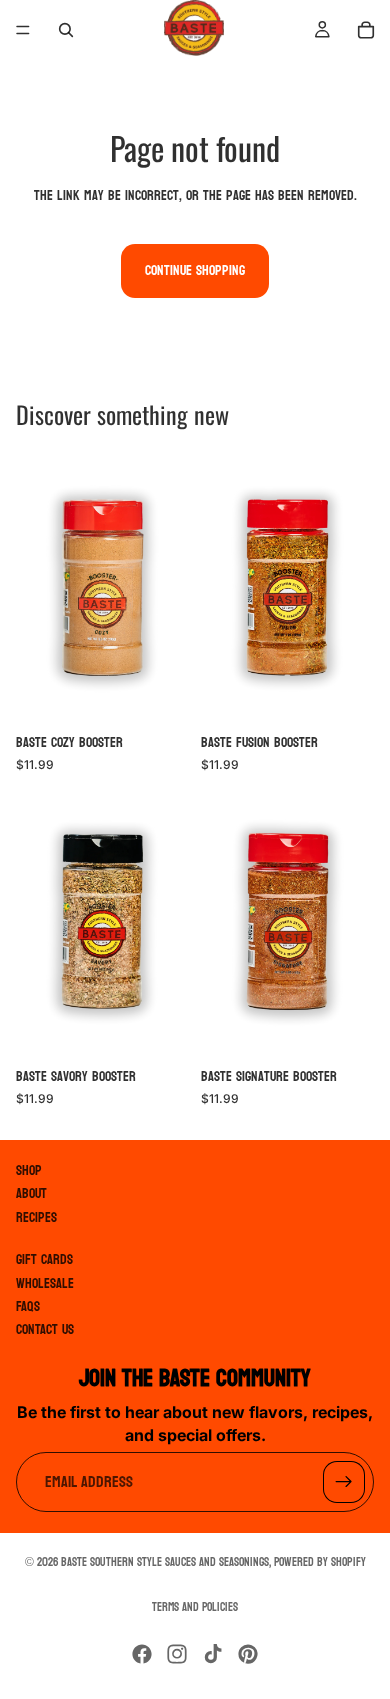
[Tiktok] (213, 1654)
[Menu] (23, 30)
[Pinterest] (248, 1654)
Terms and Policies (195, 1607)
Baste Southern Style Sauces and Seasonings (165, 1562)
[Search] (66, 30)
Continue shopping (195, 270)
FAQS (28, 1306)
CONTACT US (45, 1330)
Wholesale (45, 1283)
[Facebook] (142, 1654)
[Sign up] (344, 1483)
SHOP (28, 1170)
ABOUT (31, 1194)
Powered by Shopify (320, 1562)
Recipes (36, 1217)
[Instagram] (177, 1654)
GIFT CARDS (44, 1260)
